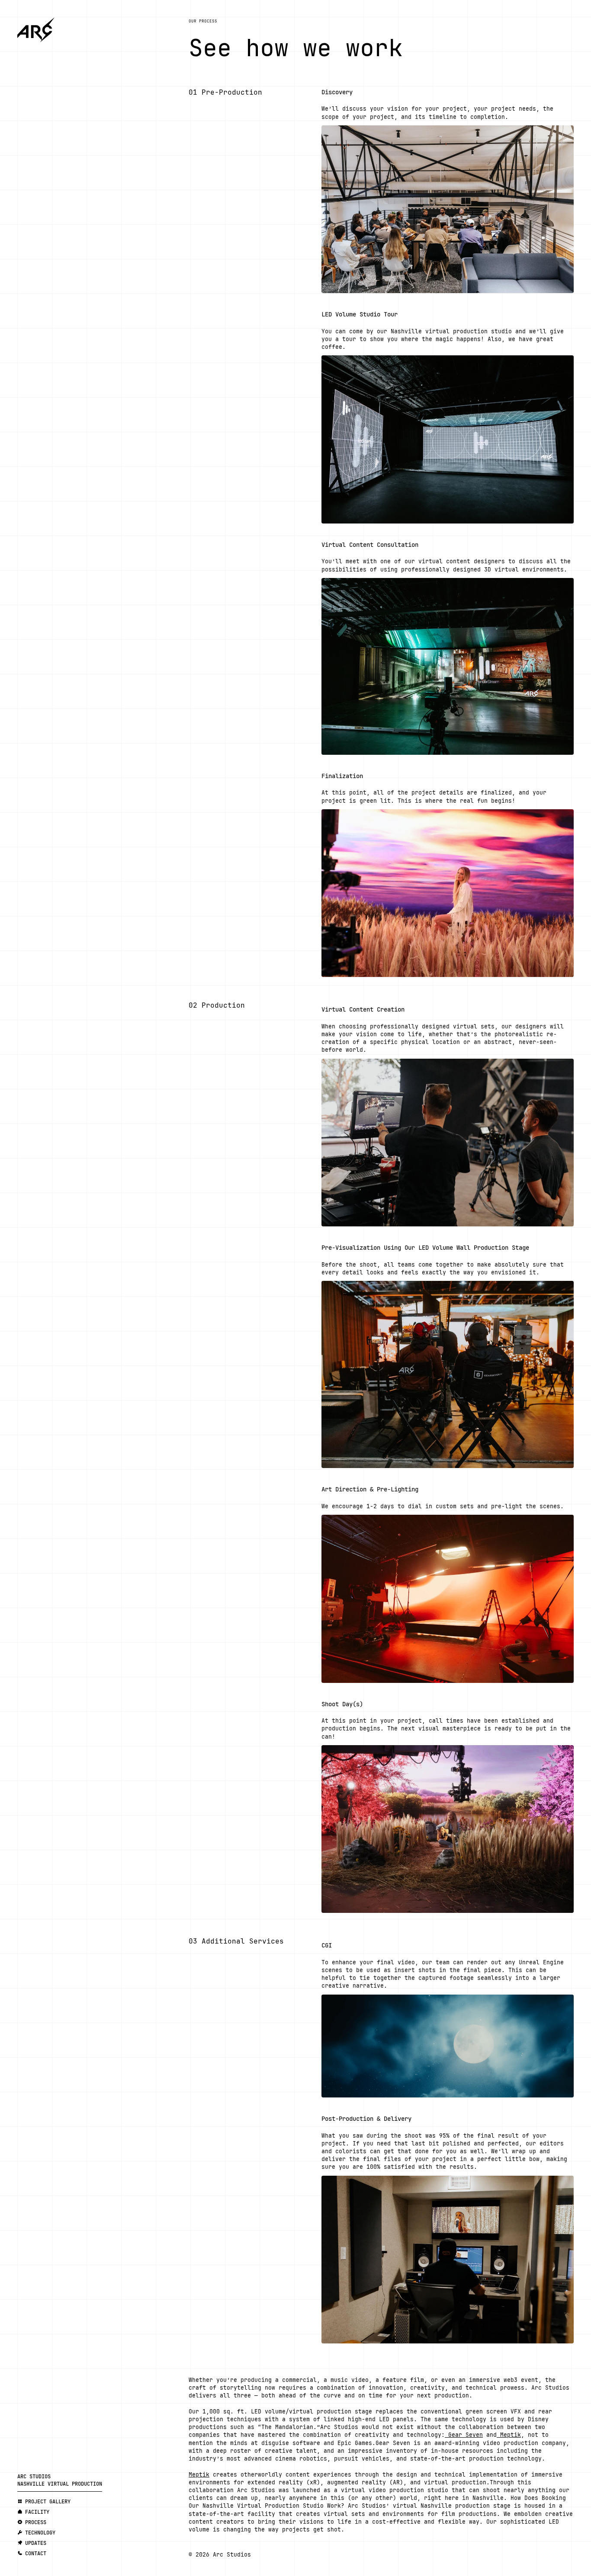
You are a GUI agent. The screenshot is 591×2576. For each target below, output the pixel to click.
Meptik (509, 2435)
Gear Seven (464, 2435)
